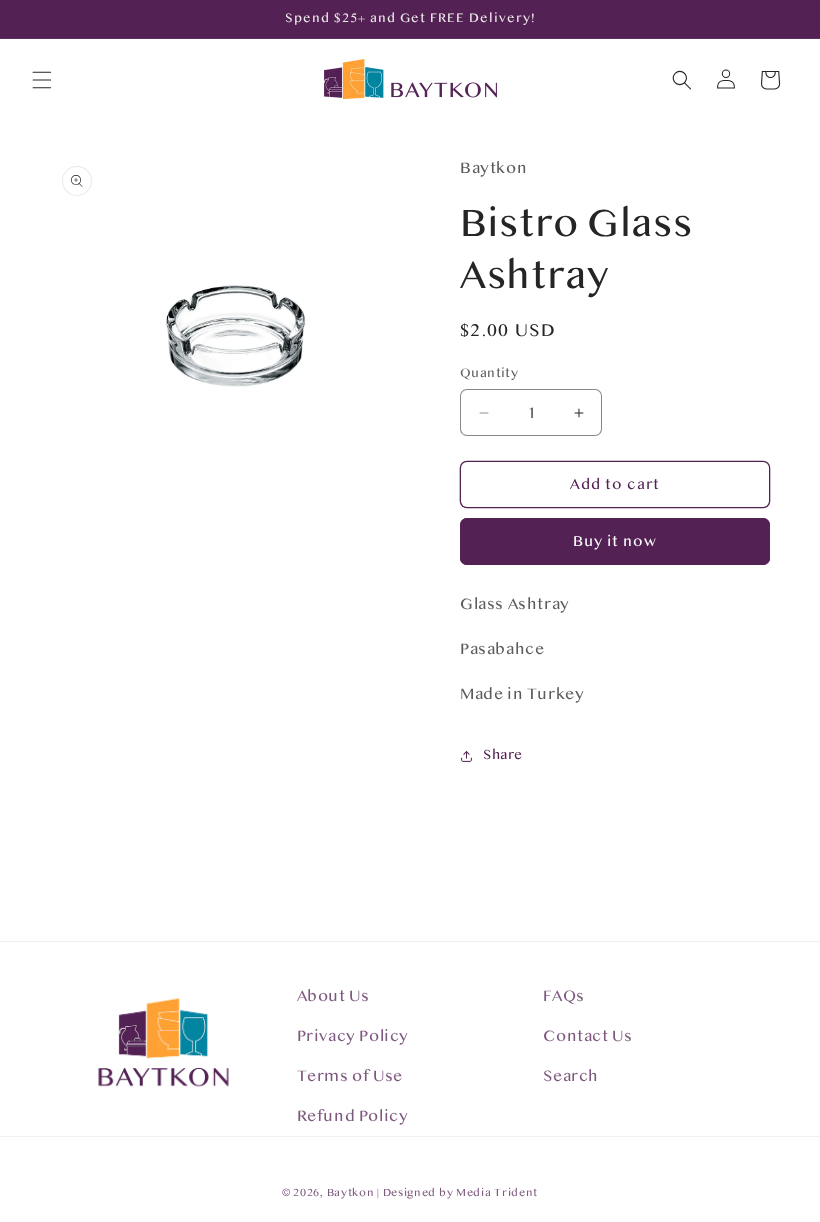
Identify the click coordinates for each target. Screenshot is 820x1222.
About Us (333, 996)
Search (571, 1076)
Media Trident (497, 1192)
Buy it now (615, 541)
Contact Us (587, 1036)
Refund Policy (353, 1116)
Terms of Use (350, 1076)
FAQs (563, 996)
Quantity (489, 373)
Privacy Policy (353, 1036)
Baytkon (351, 1192)
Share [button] (503, 755)
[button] (42, 80)
